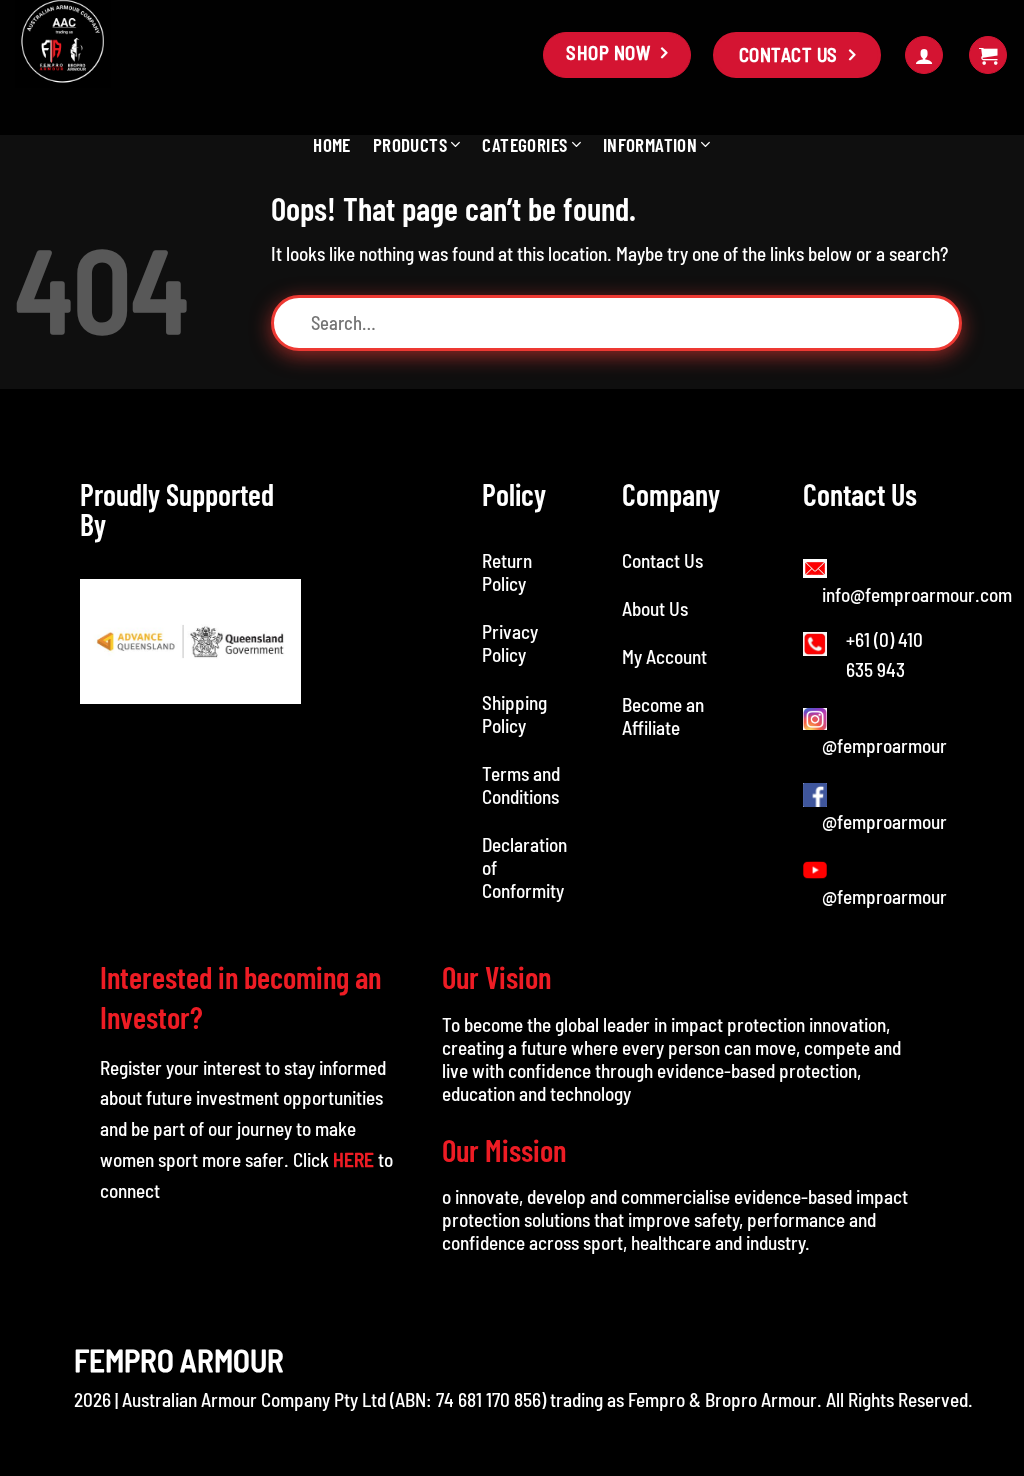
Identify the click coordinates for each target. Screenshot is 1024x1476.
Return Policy (507, 572)
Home (332, 144)
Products (410, 144)
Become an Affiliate (663, 716)
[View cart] (988, 55)
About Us (655, 608)
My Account (664, 656)
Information (650, 144)
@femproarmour (884, 745)
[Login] (924, 55)
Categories (524, 144)
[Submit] (945, 322)
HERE (353, 1159)
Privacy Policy (510, 643)
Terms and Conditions (522, 785)
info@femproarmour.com (917, 594)
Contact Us (662, 560)
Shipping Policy (514, 714)
